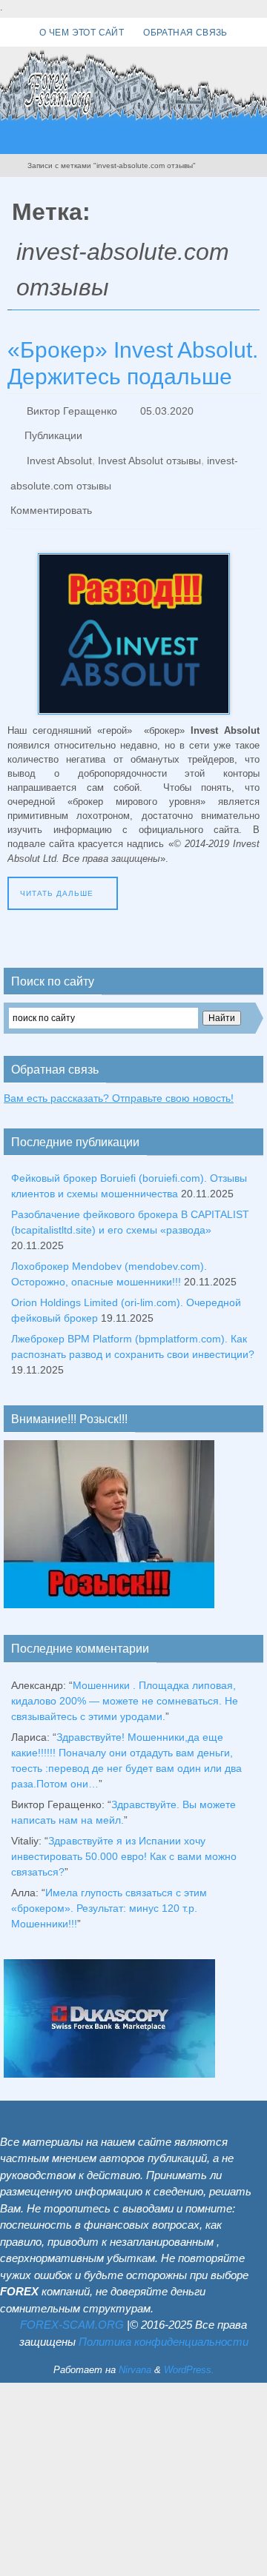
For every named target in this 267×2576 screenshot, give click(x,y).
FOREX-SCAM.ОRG (72, 2304)
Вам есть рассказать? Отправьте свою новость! (119, 1077)
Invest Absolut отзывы (149, 451)
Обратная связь (185, 33)
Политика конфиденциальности (164, 2321)
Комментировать (51, 492)
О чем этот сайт (82, 33)
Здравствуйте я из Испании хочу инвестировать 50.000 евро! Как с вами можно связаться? (124, 1836)
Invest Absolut (59, 451)
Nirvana (135, 2349)
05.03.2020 (167, 409)
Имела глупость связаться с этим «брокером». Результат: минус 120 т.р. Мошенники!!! (109, 1887)
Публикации (53, 430)
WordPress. (189, 2349)
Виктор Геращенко (72, 409)
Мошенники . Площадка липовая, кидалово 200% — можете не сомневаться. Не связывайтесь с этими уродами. (125, 1680)
